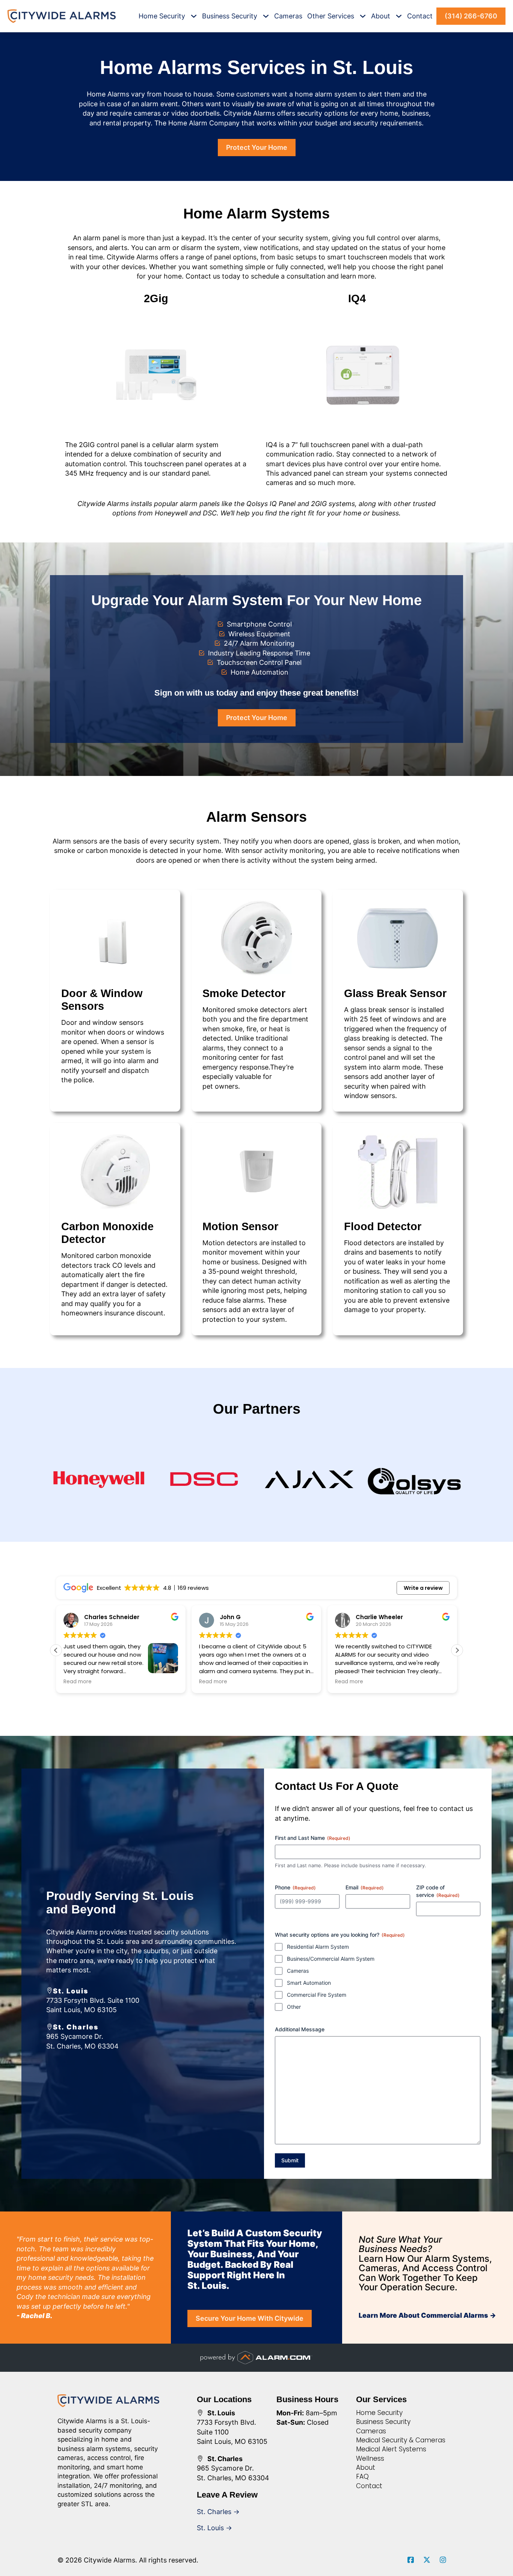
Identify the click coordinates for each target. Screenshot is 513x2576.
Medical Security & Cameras (401, 2440)
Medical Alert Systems (391, 2449)
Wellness (370, 2458)
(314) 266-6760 (471, 16)
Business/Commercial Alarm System (331, 1959)
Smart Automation (309, 1983)
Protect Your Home (257, 147)
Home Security (162, 16)
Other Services (331, 16)
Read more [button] (78, 1682)
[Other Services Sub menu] (363, 16)
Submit (290, 2160)
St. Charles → (218, 2512)
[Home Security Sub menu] (194, 16)
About (381, 16)
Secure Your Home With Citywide (250, 2318)
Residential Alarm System (318, 1947)
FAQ (362, 2477)
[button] (457, 1650)
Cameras (288, 16)
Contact (420, 16)
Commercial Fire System (317, 1995)
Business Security (230, 16)
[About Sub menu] (399, 16)
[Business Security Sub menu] (266, 16)
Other (294, 2007)
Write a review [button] (423, 1588)
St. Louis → (214, 2528)
